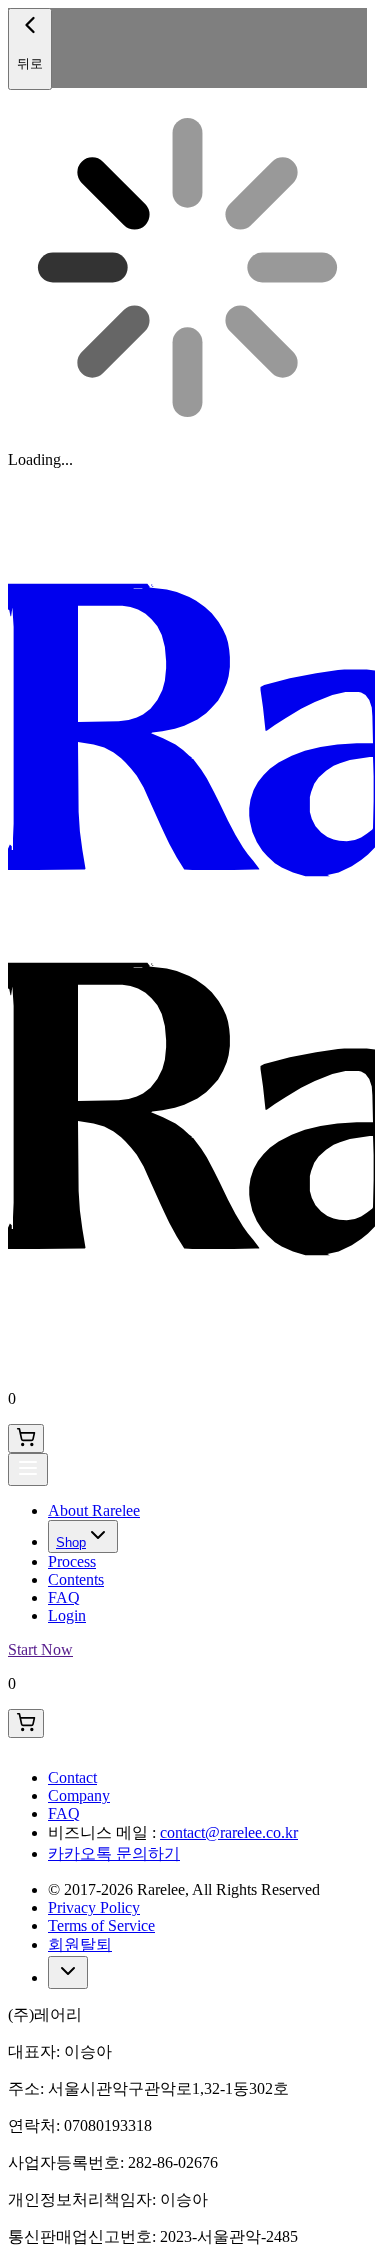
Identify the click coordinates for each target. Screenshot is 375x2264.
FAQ (64, 1597)
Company (79, 1795)
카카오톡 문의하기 (114, 1853)
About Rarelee (94, 1510)
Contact (72, 1777)
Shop (71, 1542)
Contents (76, 1579)
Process (72, 1561)
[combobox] (68, 1972)
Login (67, 1615)
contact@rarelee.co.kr (229, 1832)
